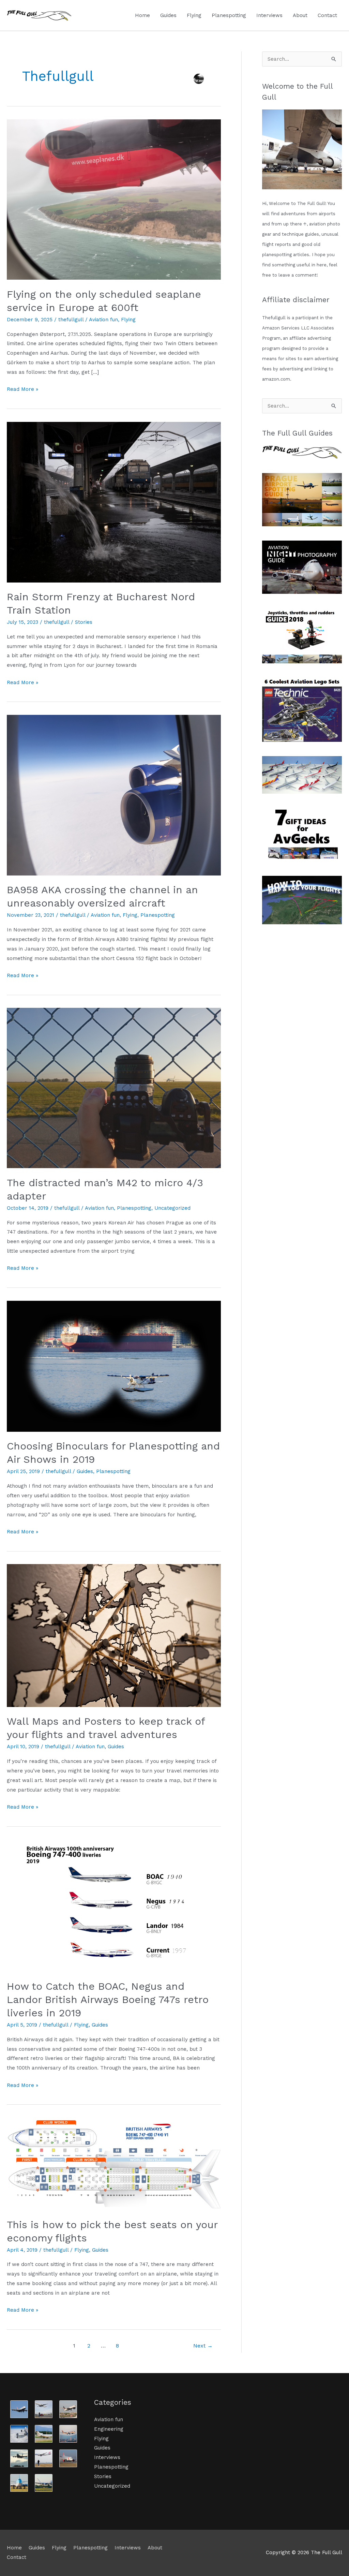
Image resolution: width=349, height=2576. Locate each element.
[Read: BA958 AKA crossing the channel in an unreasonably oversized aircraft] (114, 795)
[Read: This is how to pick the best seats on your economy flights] (114, 2163)
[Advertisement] (302, 1041)
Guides (168, 15)
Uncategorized (172, 1208)
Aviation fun (103, 320)
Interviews (269, 15)
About (300, 15)
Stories (84, 622)
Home (142, 15)
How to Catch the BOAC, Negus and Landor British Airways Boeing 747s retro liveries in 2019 (108, 1999)
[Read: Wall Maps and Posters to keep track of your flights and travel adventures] (114, 1635)
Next (203, 2346)
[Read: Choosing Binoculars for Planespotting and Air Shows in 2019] (114, 1366)
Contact (327, 15)
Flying (194, 15)
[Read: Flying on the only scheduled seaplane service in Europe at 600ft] (114, 199)
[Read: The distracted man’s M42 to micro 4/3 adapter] (114, 1088)
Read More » (22, 388)
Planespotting (229, 15)
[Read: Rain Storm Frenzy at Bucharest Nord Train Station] (114, 502)
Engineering (109, 2429)
